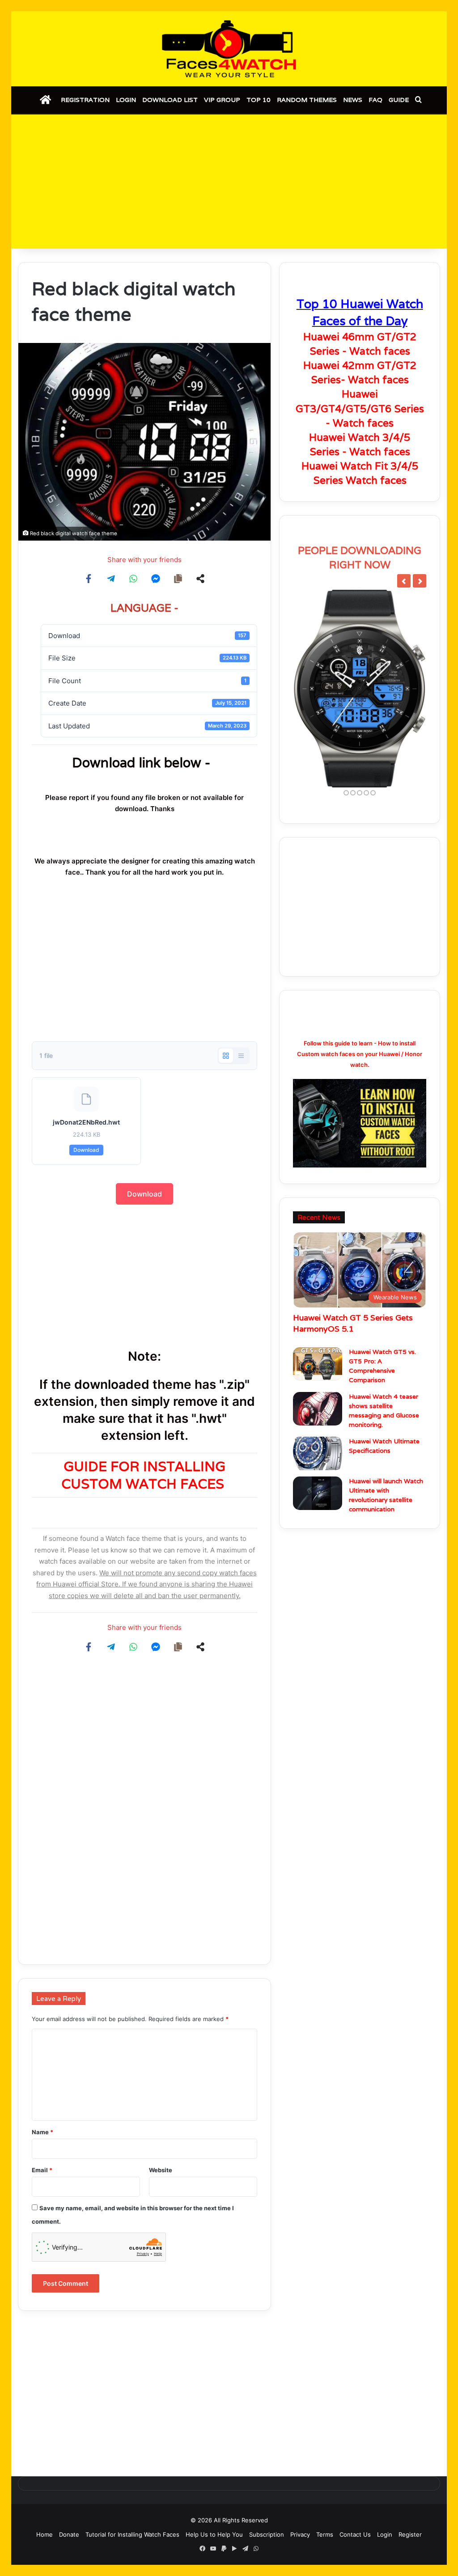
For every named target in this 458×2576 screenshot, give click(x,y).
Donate (69, 2534)
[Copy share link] (178, 579)
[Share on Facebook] (89, 579)
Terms (325, 2534)
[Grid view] (226, 1056)
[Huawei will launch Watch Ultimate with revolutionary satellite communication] (318, 1493)
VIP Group (222, 100)
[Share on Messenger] (156, 579)
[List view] (241, 1056)
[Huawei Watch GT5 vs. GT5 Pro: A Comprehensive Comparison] (318, 1364)
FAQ (375, 100)
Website (161, 2170)
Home (45, 2534)
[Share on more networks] (200, 579)
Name (42, 2132)
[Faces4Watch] (229, 49)
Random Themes (307, 100)
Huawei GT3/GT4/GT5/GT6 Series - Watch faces (360, 408)
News (353, 100)
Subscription (267, 2534)
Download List (170, 100)
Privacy (300, 2534)
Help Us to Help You (214, 2534)
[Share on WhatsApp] (133, 579)
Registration (85, 100)
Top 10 (259, 100)
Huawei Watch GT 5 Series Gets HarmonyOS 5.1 (353, 1323)
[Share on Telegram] (111, 579)
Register (410, 2534)
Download (86, 1150)
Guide (399, 100)
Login (126, 100)
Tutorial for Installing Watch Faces (132, 2534)
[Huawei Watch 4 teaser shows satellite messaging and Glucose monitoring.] (318, 1409)
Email (42, 2170)
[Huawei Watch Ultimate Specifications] (318, 1453)
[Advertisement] (229, 182)
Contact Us (355, 2534)
